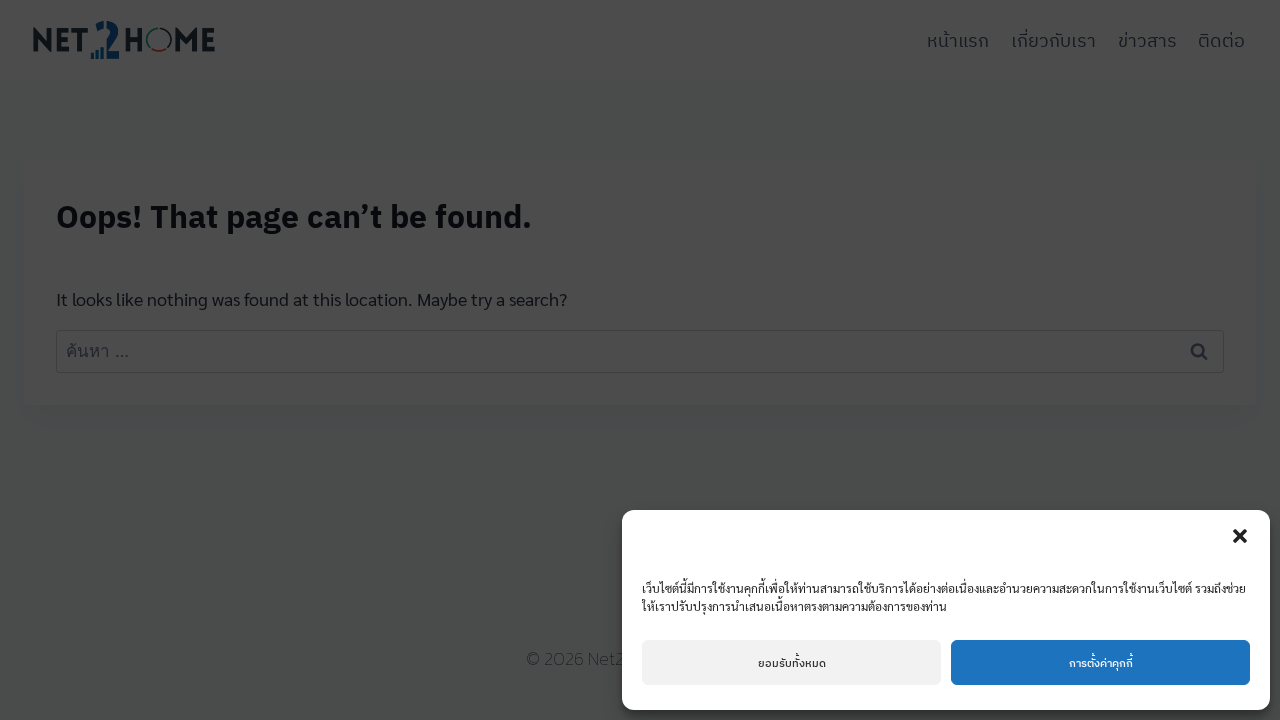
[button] (1240, 536)
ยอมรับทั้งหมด (792, 663)
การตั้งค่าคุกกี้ (1101, 663)
